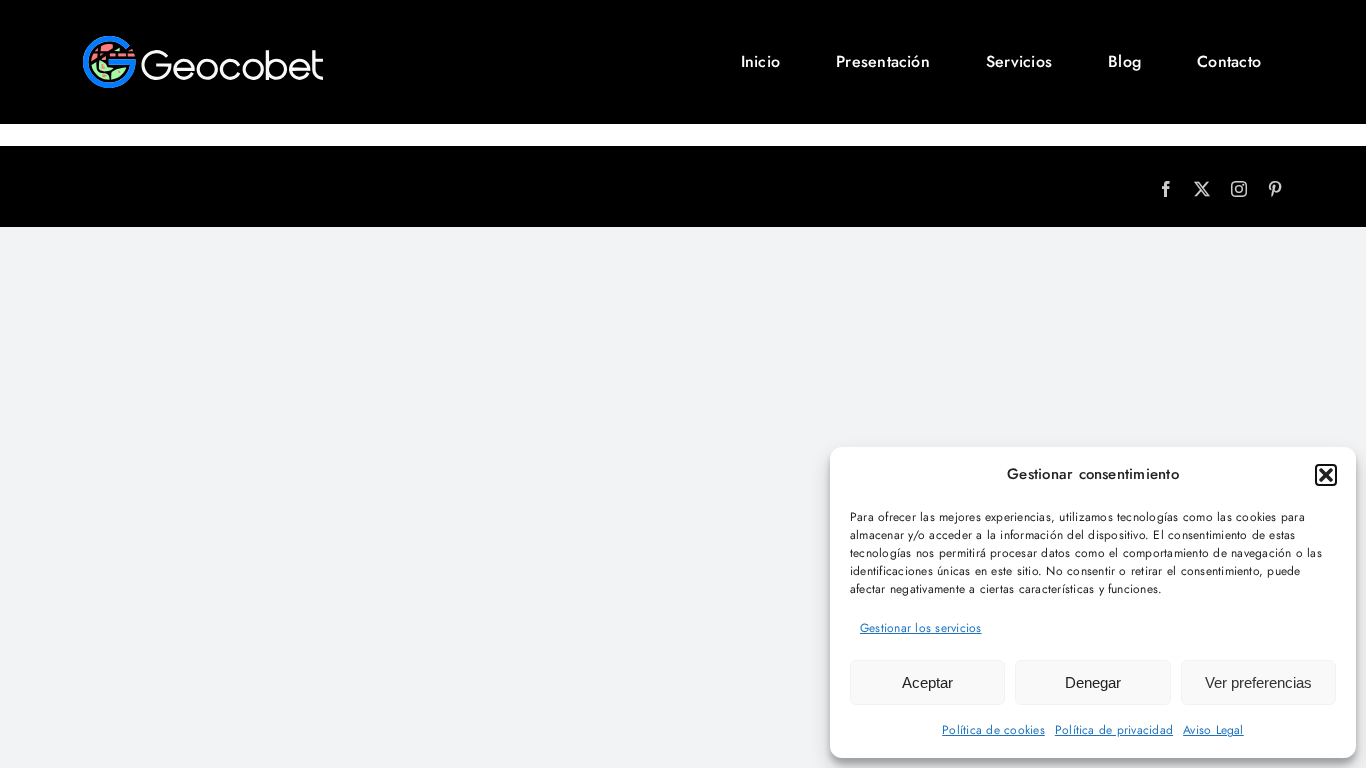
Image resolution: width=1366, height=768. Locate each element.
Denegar (1093, 682)
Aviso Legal (1213, 730)
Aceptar (927, 682)
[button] (1326, 475)
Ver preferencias (1258, 682)
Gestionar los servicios (921, 628)
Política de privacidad (1114, 730)
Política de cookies (993, 730)
